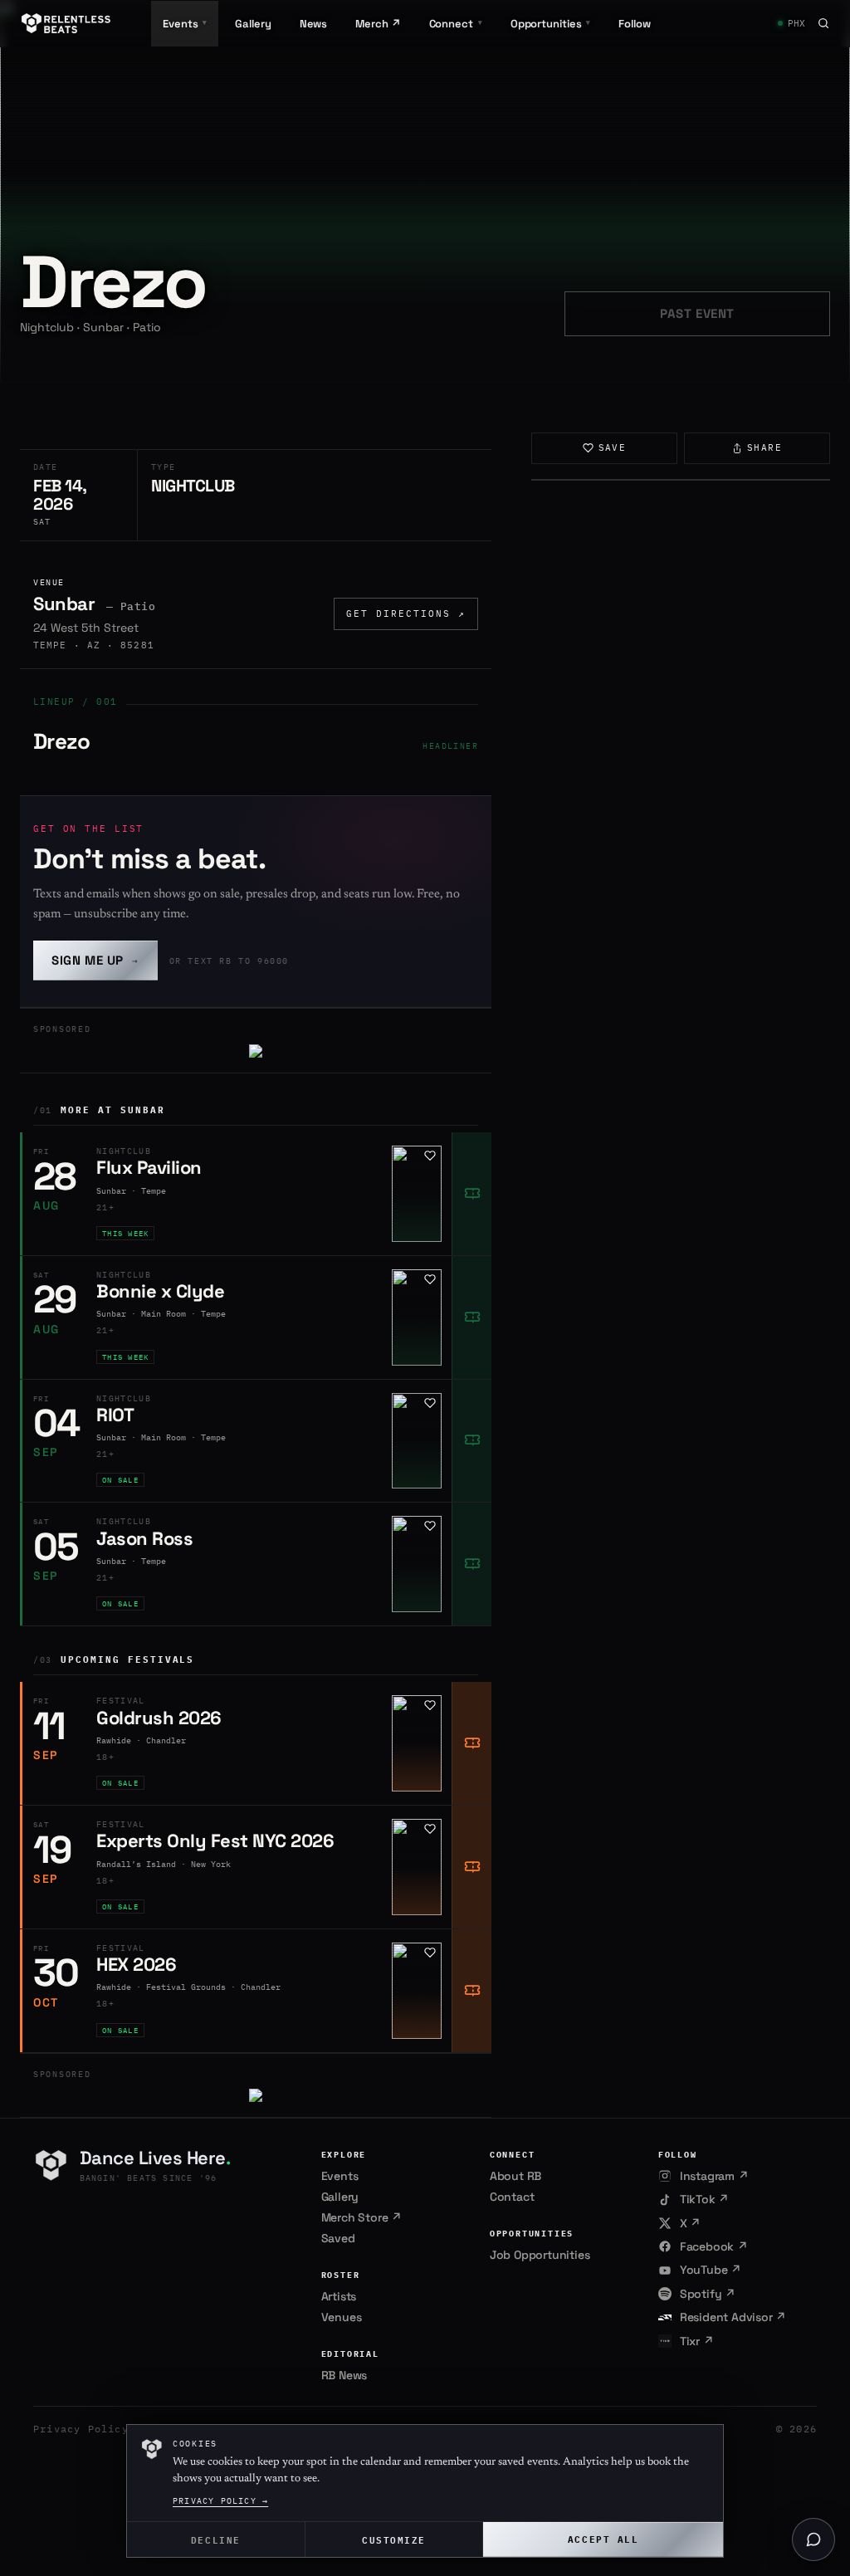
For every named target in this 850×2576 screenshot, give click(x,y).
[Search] (823, 23)
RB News (344, 2375)
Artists (339, 2296)
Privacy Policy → (220, 2501)
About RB (515, 2176)
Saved (338, 2238)
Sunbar (64, 604)
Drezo (61, 741)
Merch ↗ (378, 24)
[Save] (430, 1156)
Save (613, 447)
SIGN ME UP (95, 960)
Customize (394, 2539)
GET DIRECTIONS (406, 613)
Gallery (253, 24)
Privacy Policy (81, 2429)
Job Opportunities (540, 2255)
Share (765, 447)
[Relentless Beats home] (66, 23)
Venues (342, 2317)
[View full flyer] (681, 480)
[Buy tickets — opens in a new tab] (471, 1194)
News (314, 24)
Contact (512, 2197)
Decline (216, 2539)
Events (340, 2176)
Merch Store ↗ (361, 2217)
